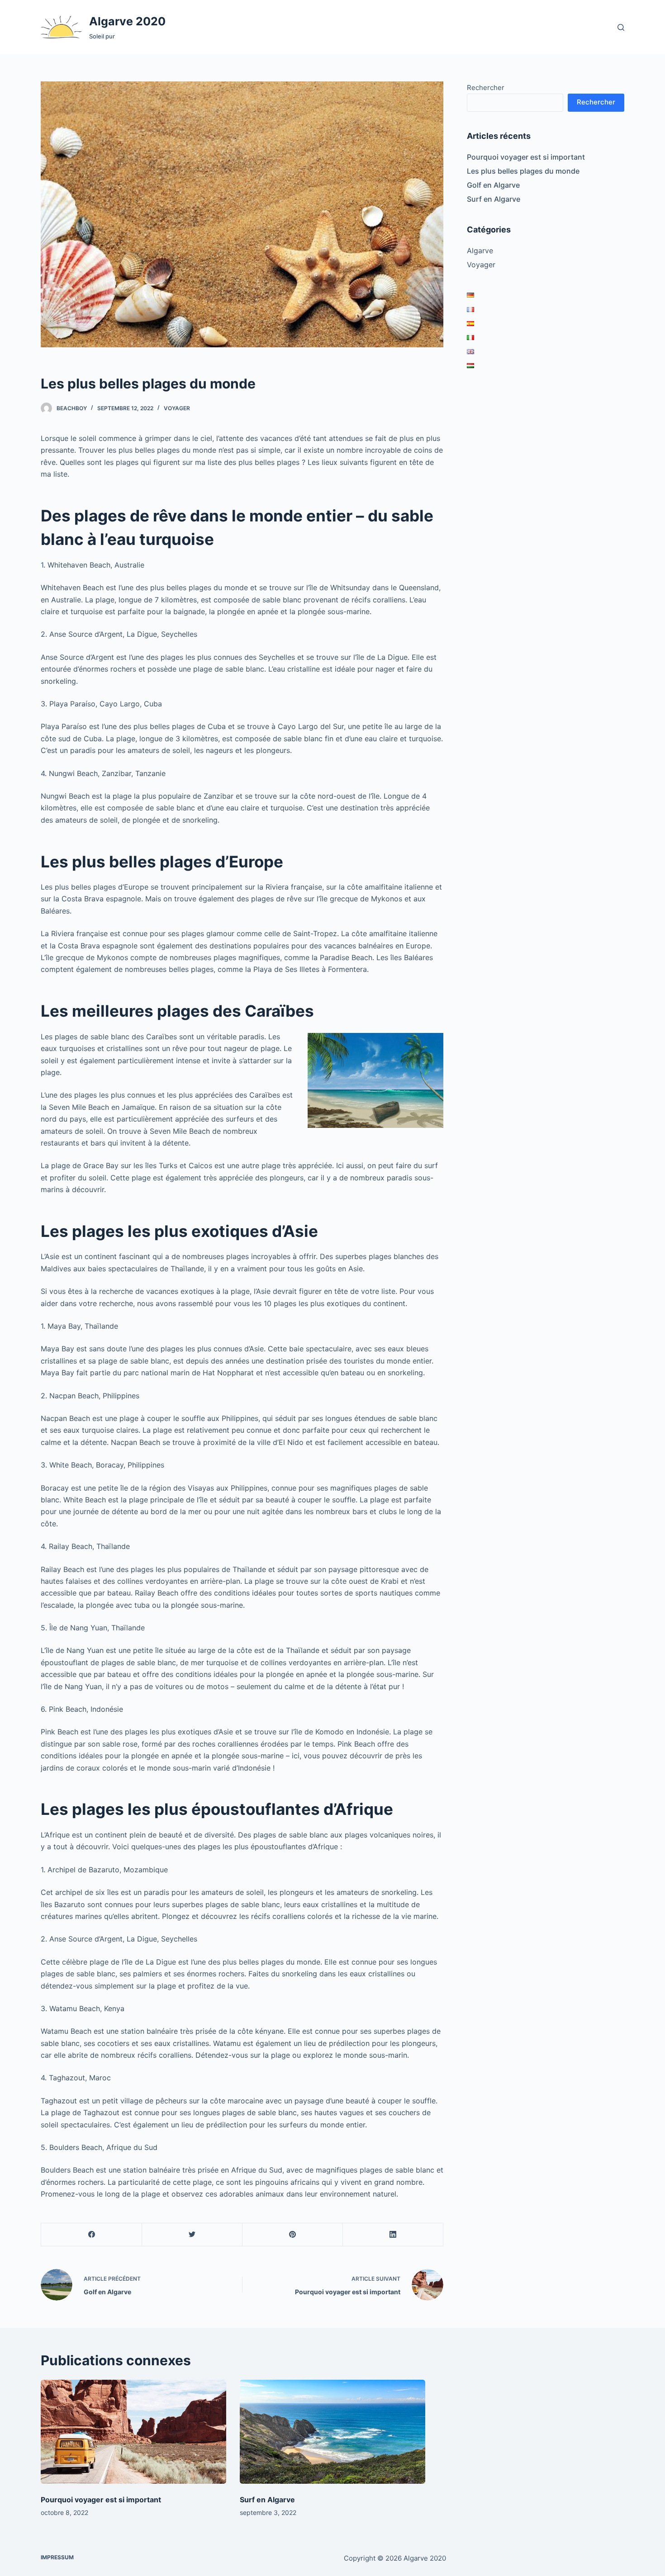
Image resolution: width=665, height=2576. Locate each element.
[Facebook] (92, 2235)
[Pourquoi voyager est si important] (133, 2432)
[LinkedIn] (393, 2235)
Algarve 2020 (127, 21)
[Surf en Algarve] (332, 2432)
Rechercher (486, 88)
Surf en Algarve (494, 199)
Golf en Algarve (493, 185)
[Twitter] (192, 2235)
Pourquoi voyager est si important (526, 157)
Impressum (57, 2557)
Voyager (177, 408)
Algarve (480, 251)
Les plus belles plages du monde (523, 171)
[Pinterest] (292, 2235)
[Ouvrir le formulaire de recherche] (621, 27)
